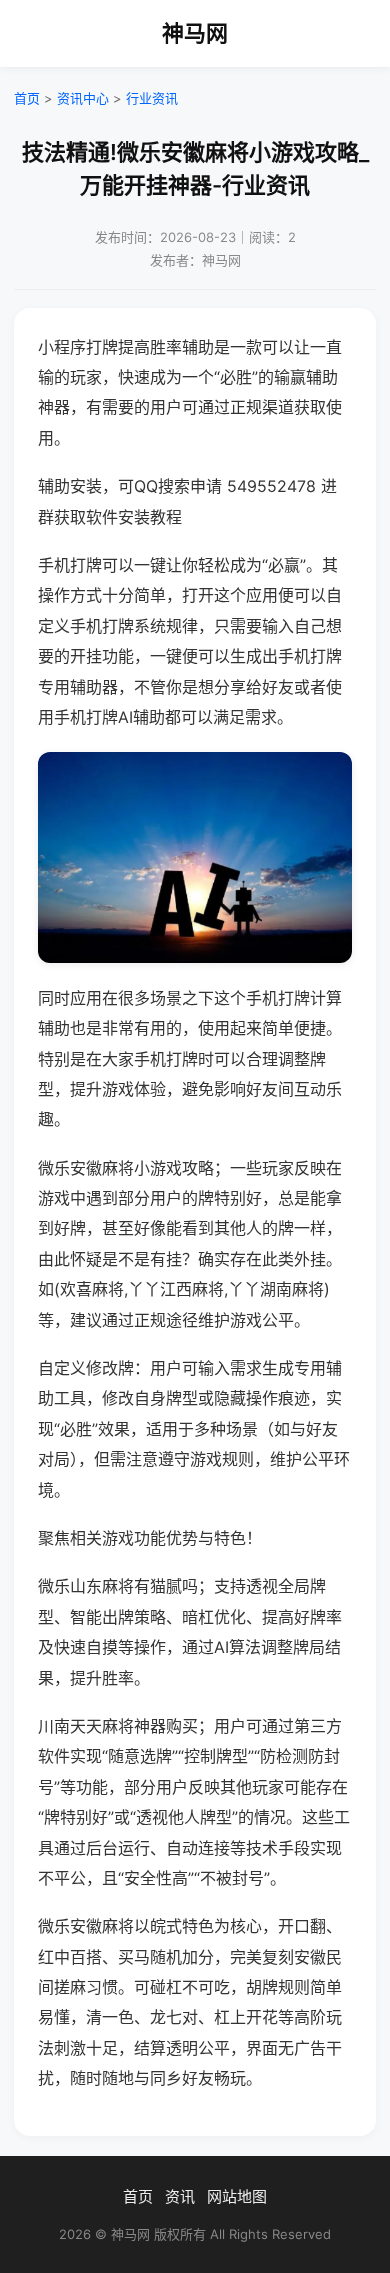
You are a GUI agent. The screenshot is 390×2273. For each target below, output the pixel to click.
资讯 (180, 2196)
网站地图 (237, 2196)
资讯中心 (83, 98)
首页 (27, 98)
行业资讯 (152, 98)
